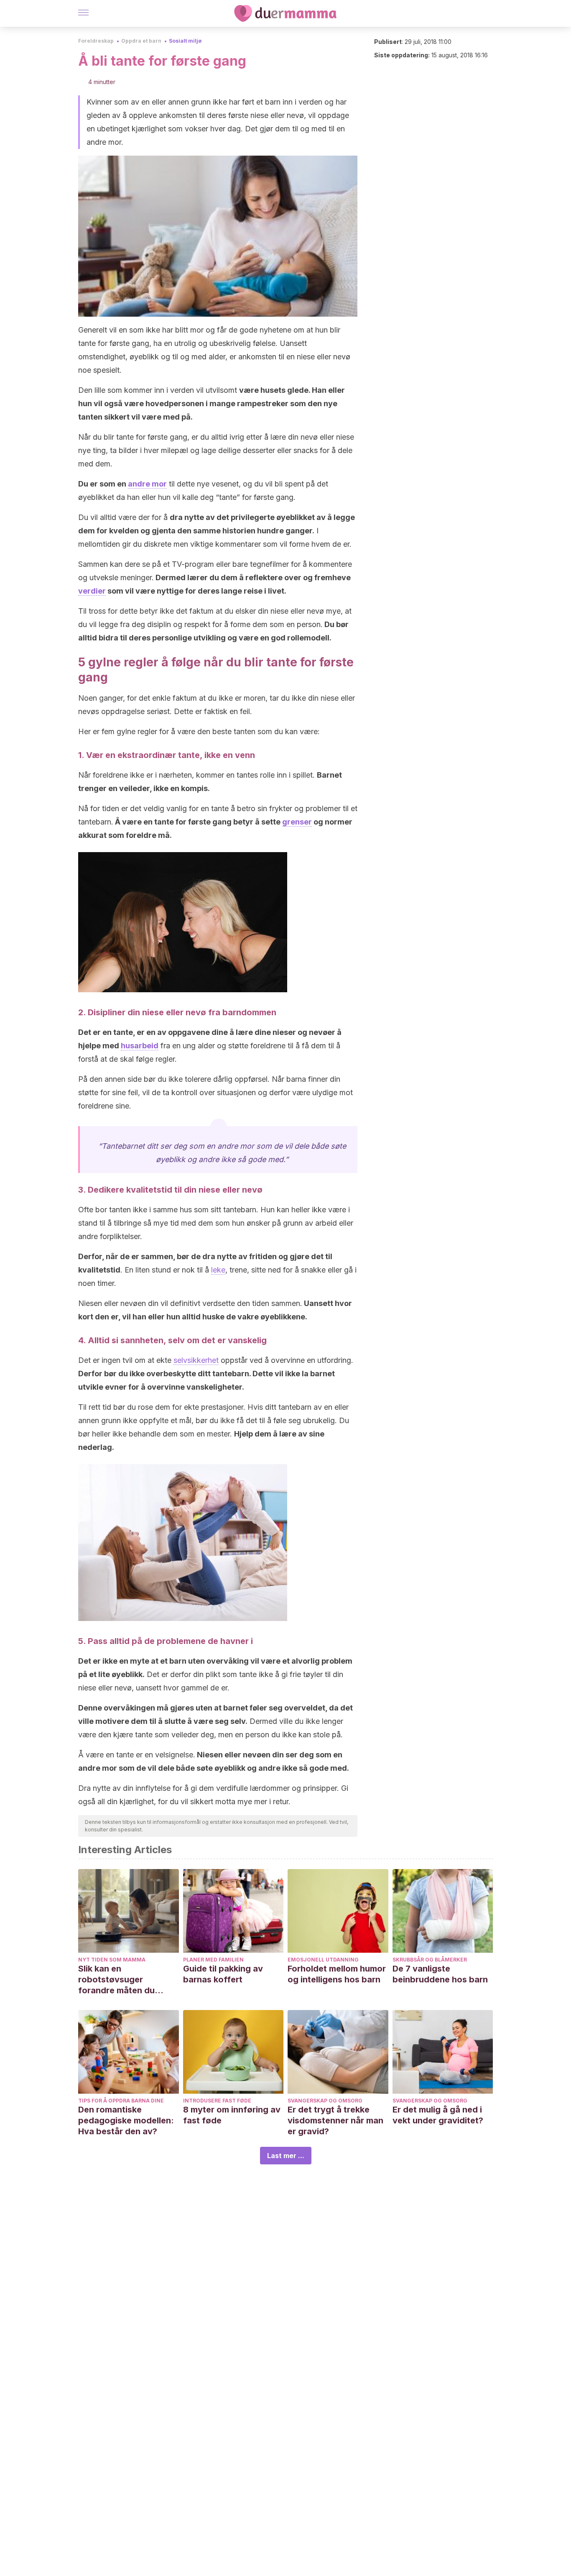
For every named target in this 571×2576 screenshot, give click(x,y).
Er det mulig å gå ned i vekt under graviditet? (438, 2115)
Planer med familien (213, 1960)
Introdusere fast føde (217, 2101)
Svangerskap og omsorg (325, 2101)
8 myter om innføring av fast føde (232, 2115)
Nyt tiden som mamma (112, 1960)
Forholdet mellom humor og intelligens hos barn (337, 1974)
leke (218, 1270)
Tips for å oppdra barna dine (121, 2101)
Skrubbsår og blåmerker (430, 1960)
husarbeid (140, 1046)
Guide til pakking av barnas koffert (223, 1974)
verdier (92, 591)
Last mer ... (286, 2156)
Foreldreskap (96, 41)
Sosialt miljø (185, 41)
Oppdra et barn (141, 41)
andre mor (147, 484)
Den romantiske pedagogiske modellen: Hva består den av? (126, 2120)
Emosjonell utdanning (323, 1960)
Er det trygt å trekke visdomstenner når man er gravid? (335, 2120)
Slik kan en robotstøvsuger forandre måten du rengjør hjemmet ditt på (126, 1980)
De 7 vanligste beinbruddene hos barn (440, 1974)
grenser (297, 822)
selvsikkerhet (196, 1360)
